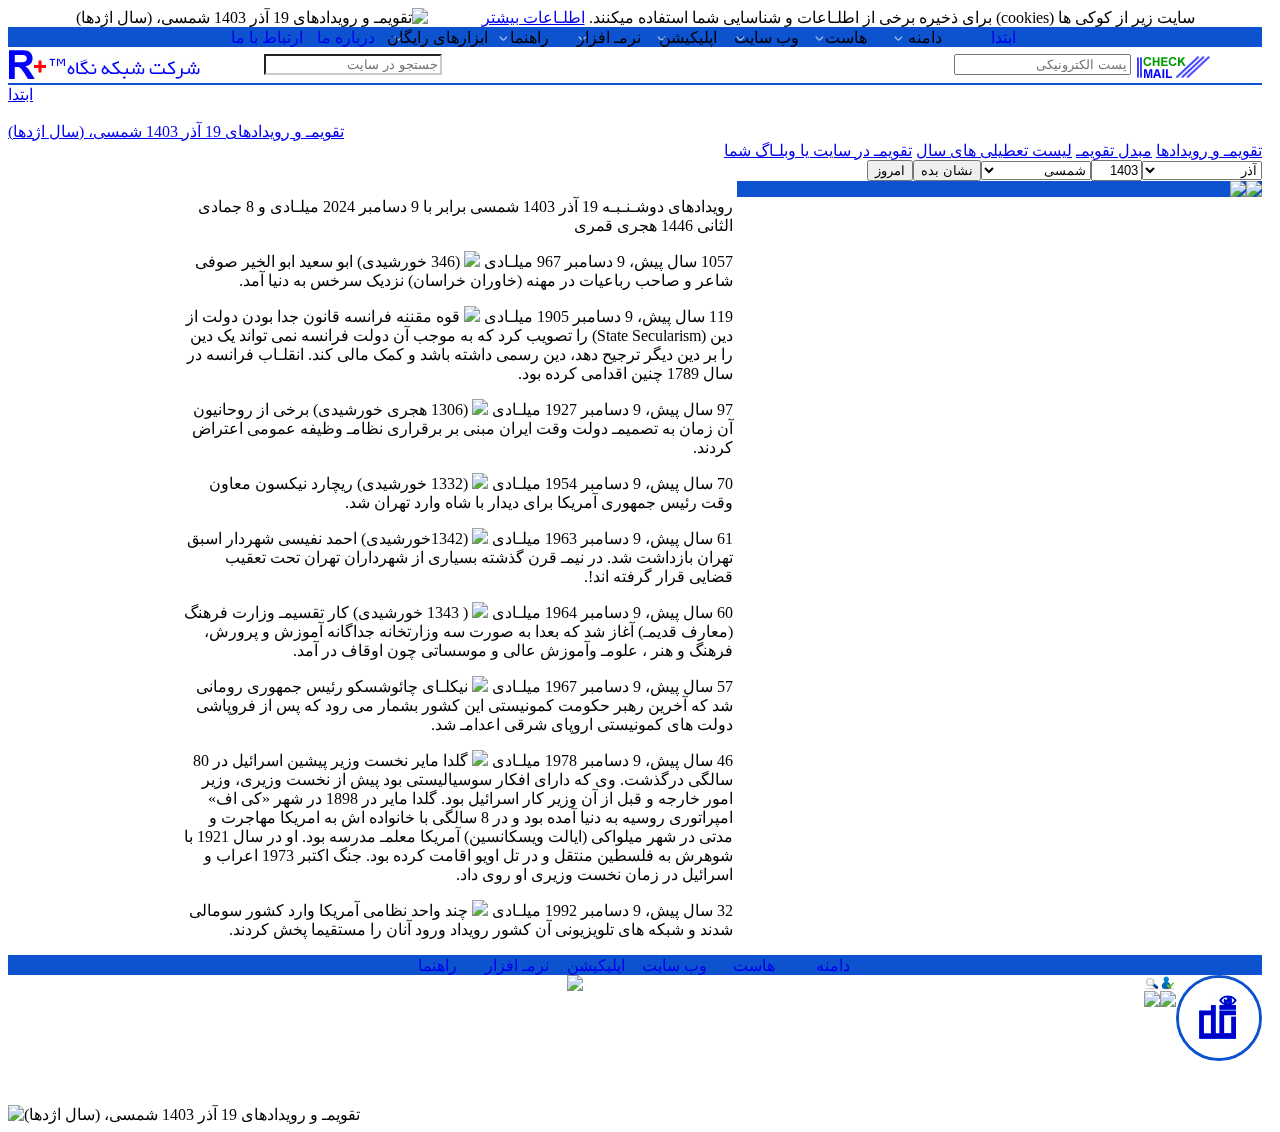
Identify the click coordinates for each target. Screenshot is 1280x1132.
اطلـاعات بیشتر (533, 17)
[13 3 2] (999, 293)
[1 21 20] (849, 213)
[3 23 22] (1224, 253)
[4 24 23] (1149, 253)
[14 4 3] (924, 293)
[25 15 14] (1149, 373)
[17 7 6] (1224, 333)
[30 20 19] (774, 373)
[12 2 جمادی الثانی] (1074, 293)
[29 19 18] (849, 373)
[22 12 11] (849, 333)
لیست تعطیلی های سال (994, 150)
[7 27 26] (924, 253)
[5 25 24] (1074, 253)
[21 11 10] (924, 333)
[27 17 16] (999, 373)
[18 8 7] (1149, 333)
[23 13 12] (774, 333)
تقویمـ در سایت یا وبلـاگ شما (818, 150)
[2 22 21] (774, 213)
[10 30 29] (1224, 293)
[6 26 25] (999, 253)
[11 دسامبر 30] (1149, 293)
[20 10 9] (999, 333)
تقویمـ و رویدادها (1209, 150)
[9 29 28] (774, 253)
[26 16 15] (1074, 373)
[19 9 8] (1074, 333)
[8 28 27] (849, 253)
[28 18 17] (924, 373)
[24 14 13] (1224, 373)
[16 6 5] (774, 293)
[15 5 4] (849, 293)
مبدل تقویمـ (1114, 150)
